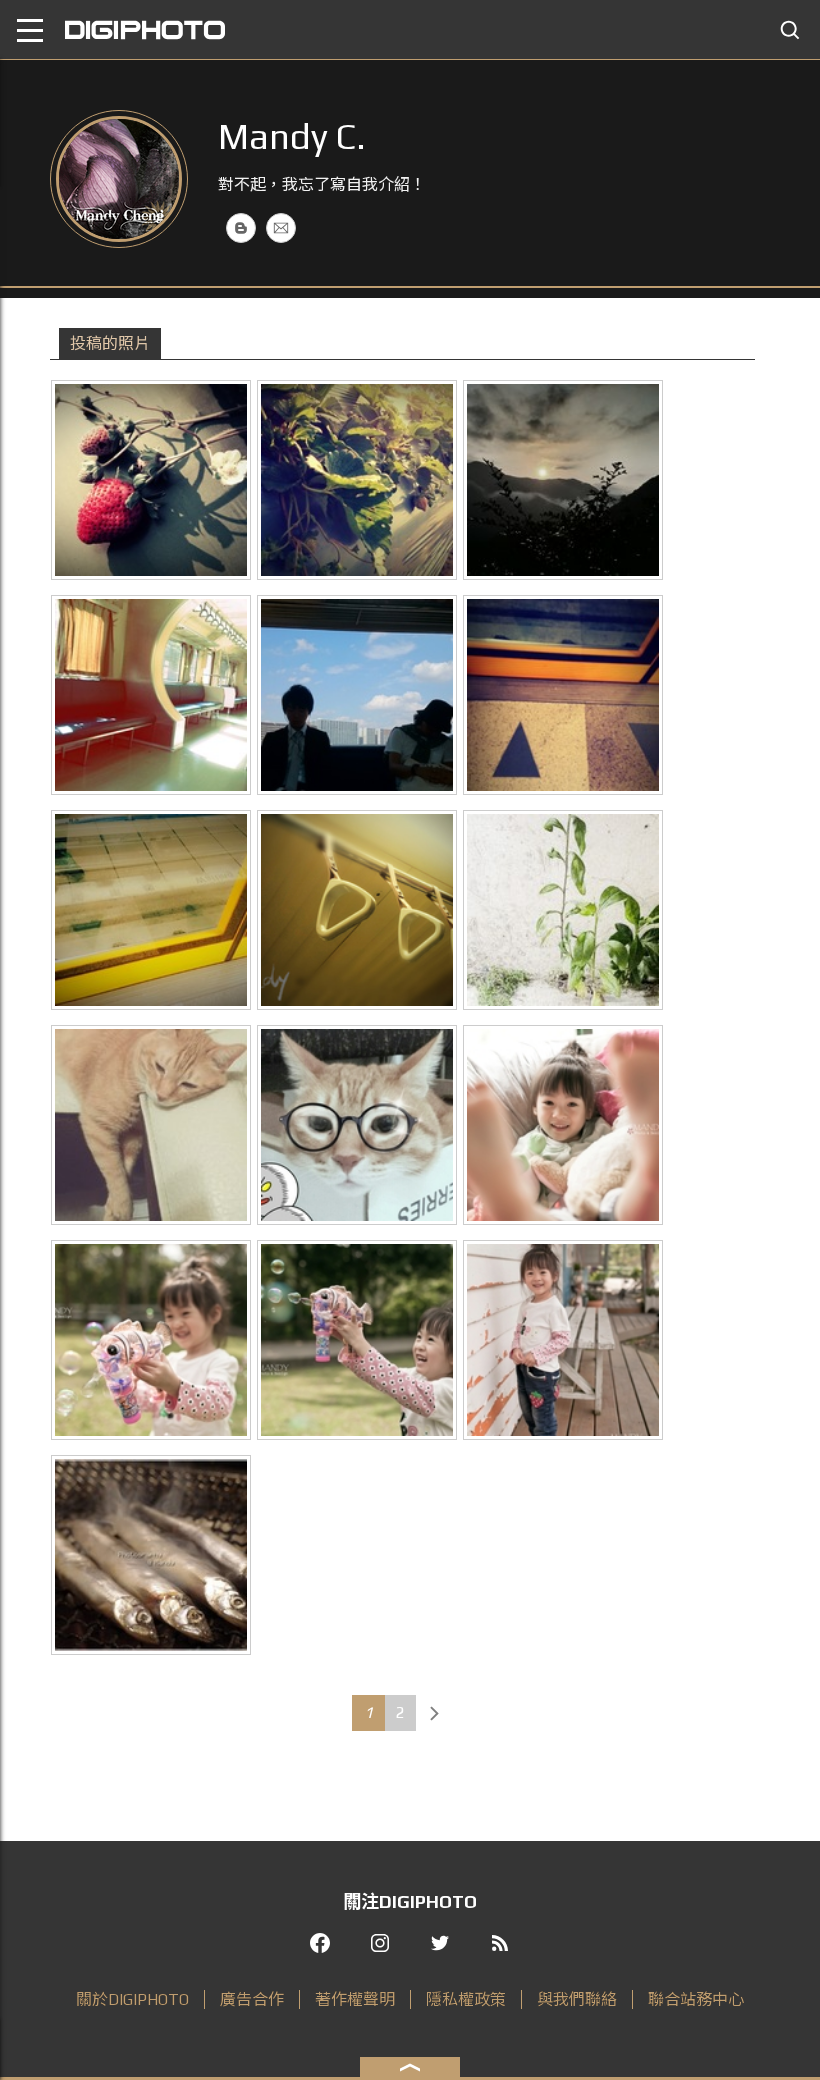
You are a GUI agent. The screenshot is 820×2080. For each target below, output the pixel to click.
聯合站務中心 (696, 1999)
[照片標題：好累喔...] (151, 1125)
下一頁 (434, 1713)
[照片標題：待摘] (151, 480)
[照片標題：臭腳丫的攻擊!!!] (563, 1125)
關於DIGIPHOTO (132, 1999)
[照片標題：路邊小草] (563, 910)
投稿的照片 (110, 343)
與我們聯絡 (577, 1999)
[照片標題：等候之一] (151, 910)
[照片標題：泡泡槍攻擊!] (151, 1340)
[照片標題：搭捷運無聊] (357, 910)
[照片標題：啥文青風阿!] (357, 1125)
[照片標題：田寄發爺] (151, 1555)
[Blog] (241, 228)
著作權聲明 (355, 1999)
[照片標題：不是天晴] (357, 695)
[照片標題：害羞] (563, 1340)
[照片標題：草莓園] (357, 480)
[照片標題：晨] (563, 480)
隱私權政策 (466, 1999)
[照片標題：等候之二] (563, 695)
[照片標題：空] (151, 695)
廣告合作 (252, 1999)
